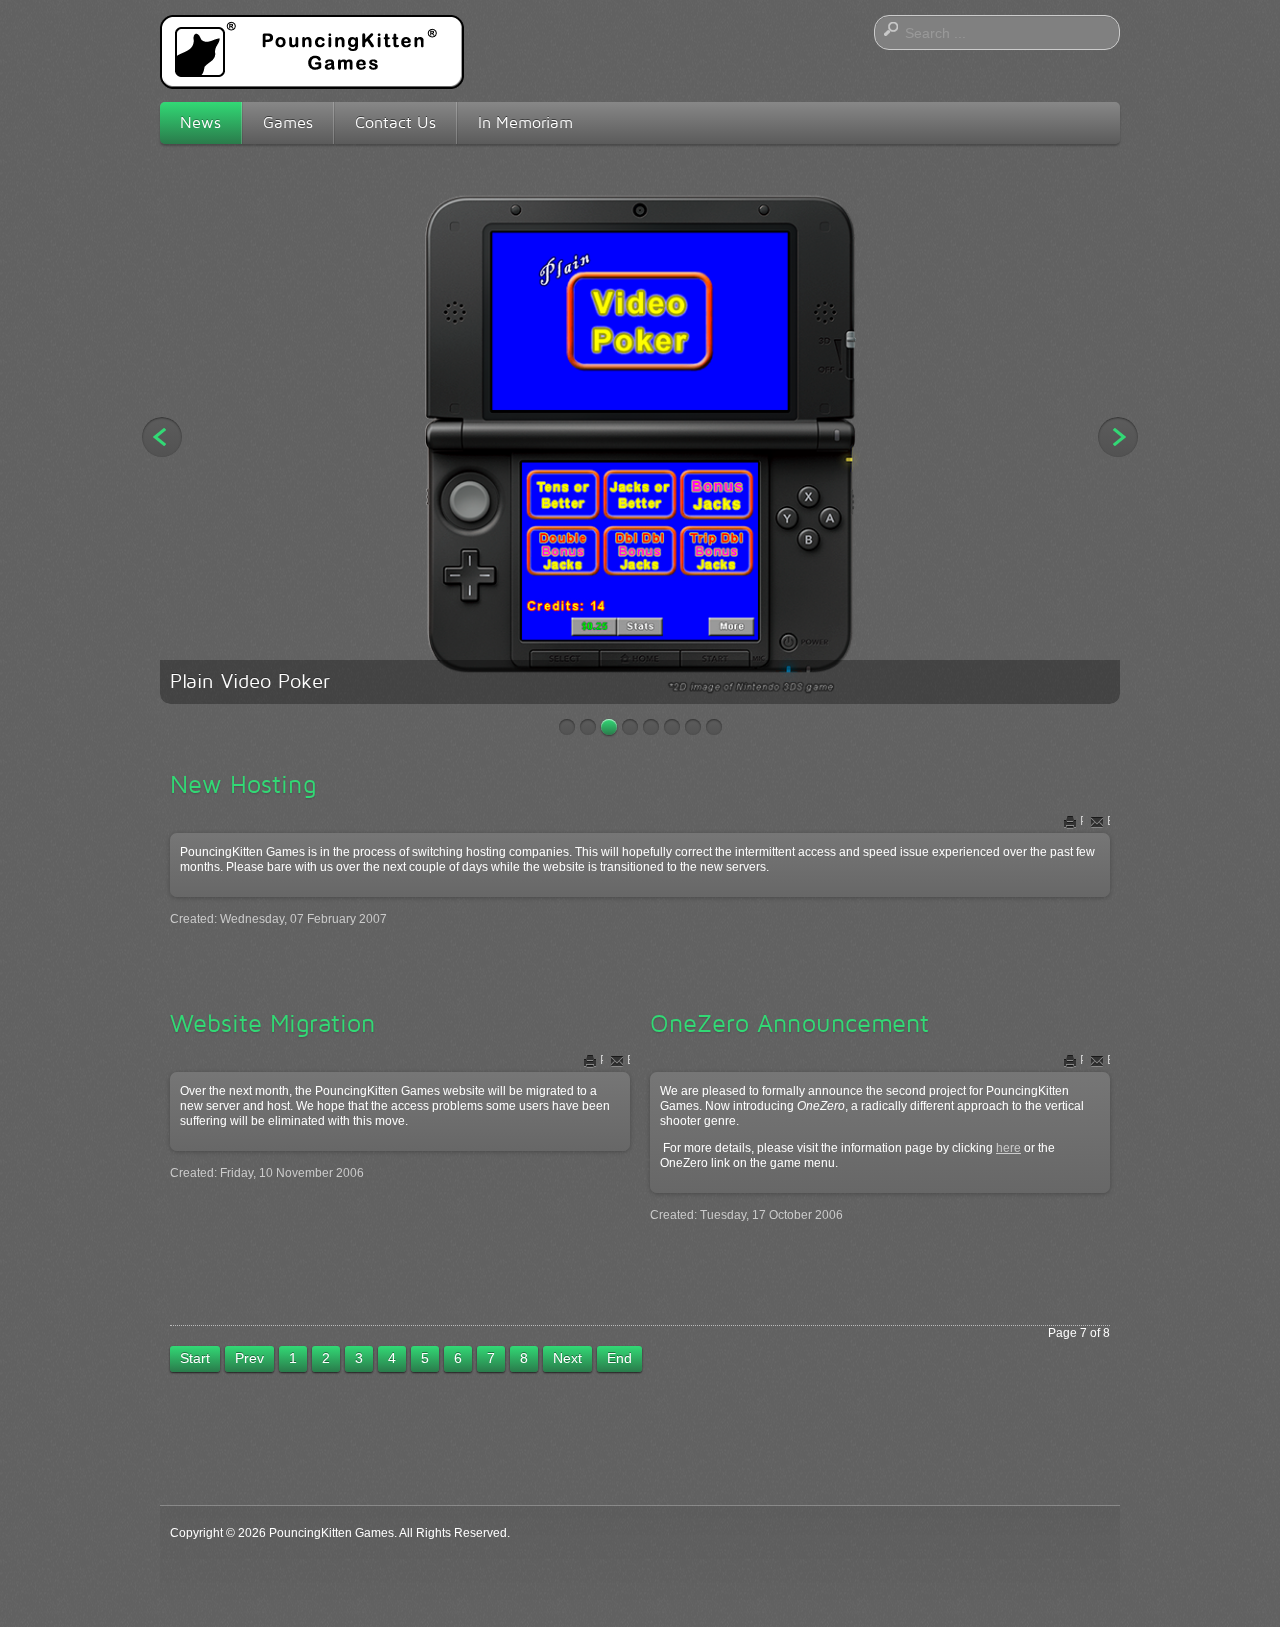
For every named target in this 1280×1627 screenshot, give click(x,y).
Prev (249, 1358)
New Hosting (243, 784)
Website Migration (273, 1023)
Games (288, 122)
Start (195, 1358)
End (619, 1358)
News (200, 122)
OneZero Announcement (789, 1023)
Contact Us (395, 122)
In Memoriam (525, 122)
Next (1118, 437)
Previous (162, 437)
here (1008, 1148)
